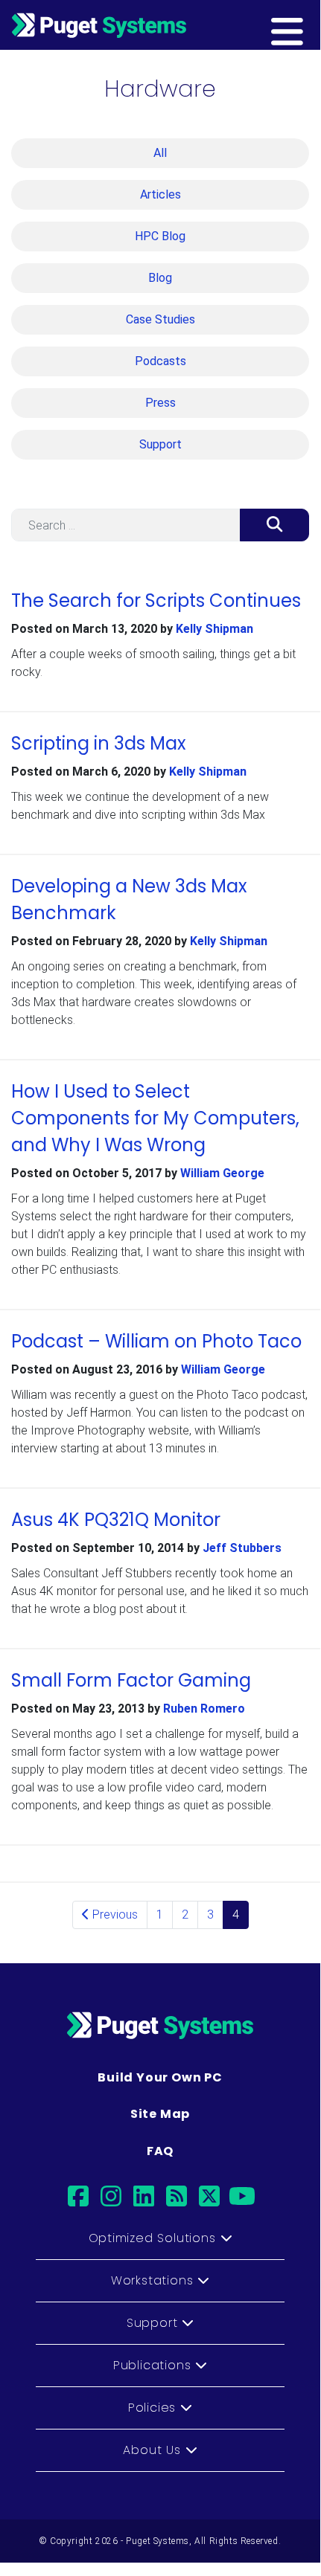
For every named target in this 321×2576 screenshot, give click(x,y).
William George (222, 1173)
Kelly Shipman (214, 629)
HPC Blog (160, 236)
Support (160, 444)
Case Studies (160, 319)
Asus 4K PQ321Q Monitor (116, 1520)
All (160, 153)
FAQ (160, 2151)
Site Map (160, 2114)
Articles (160, 194)
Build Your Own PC (160, 2077)
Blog (160, 278)
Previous (114, 1915)
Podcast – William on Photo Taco (156, 1341)
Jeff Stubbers (242, 1548)
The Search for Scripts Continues (156, 600)
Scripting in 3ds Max (99, 743)
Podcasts (160, 361)
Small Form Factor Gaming (131, 1680)
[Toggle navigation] (311, 25)
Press (160, 403)
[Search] (274, 525)
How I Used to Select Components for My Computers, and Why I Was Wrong (155, 1118)
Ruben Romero (204, 1709)
